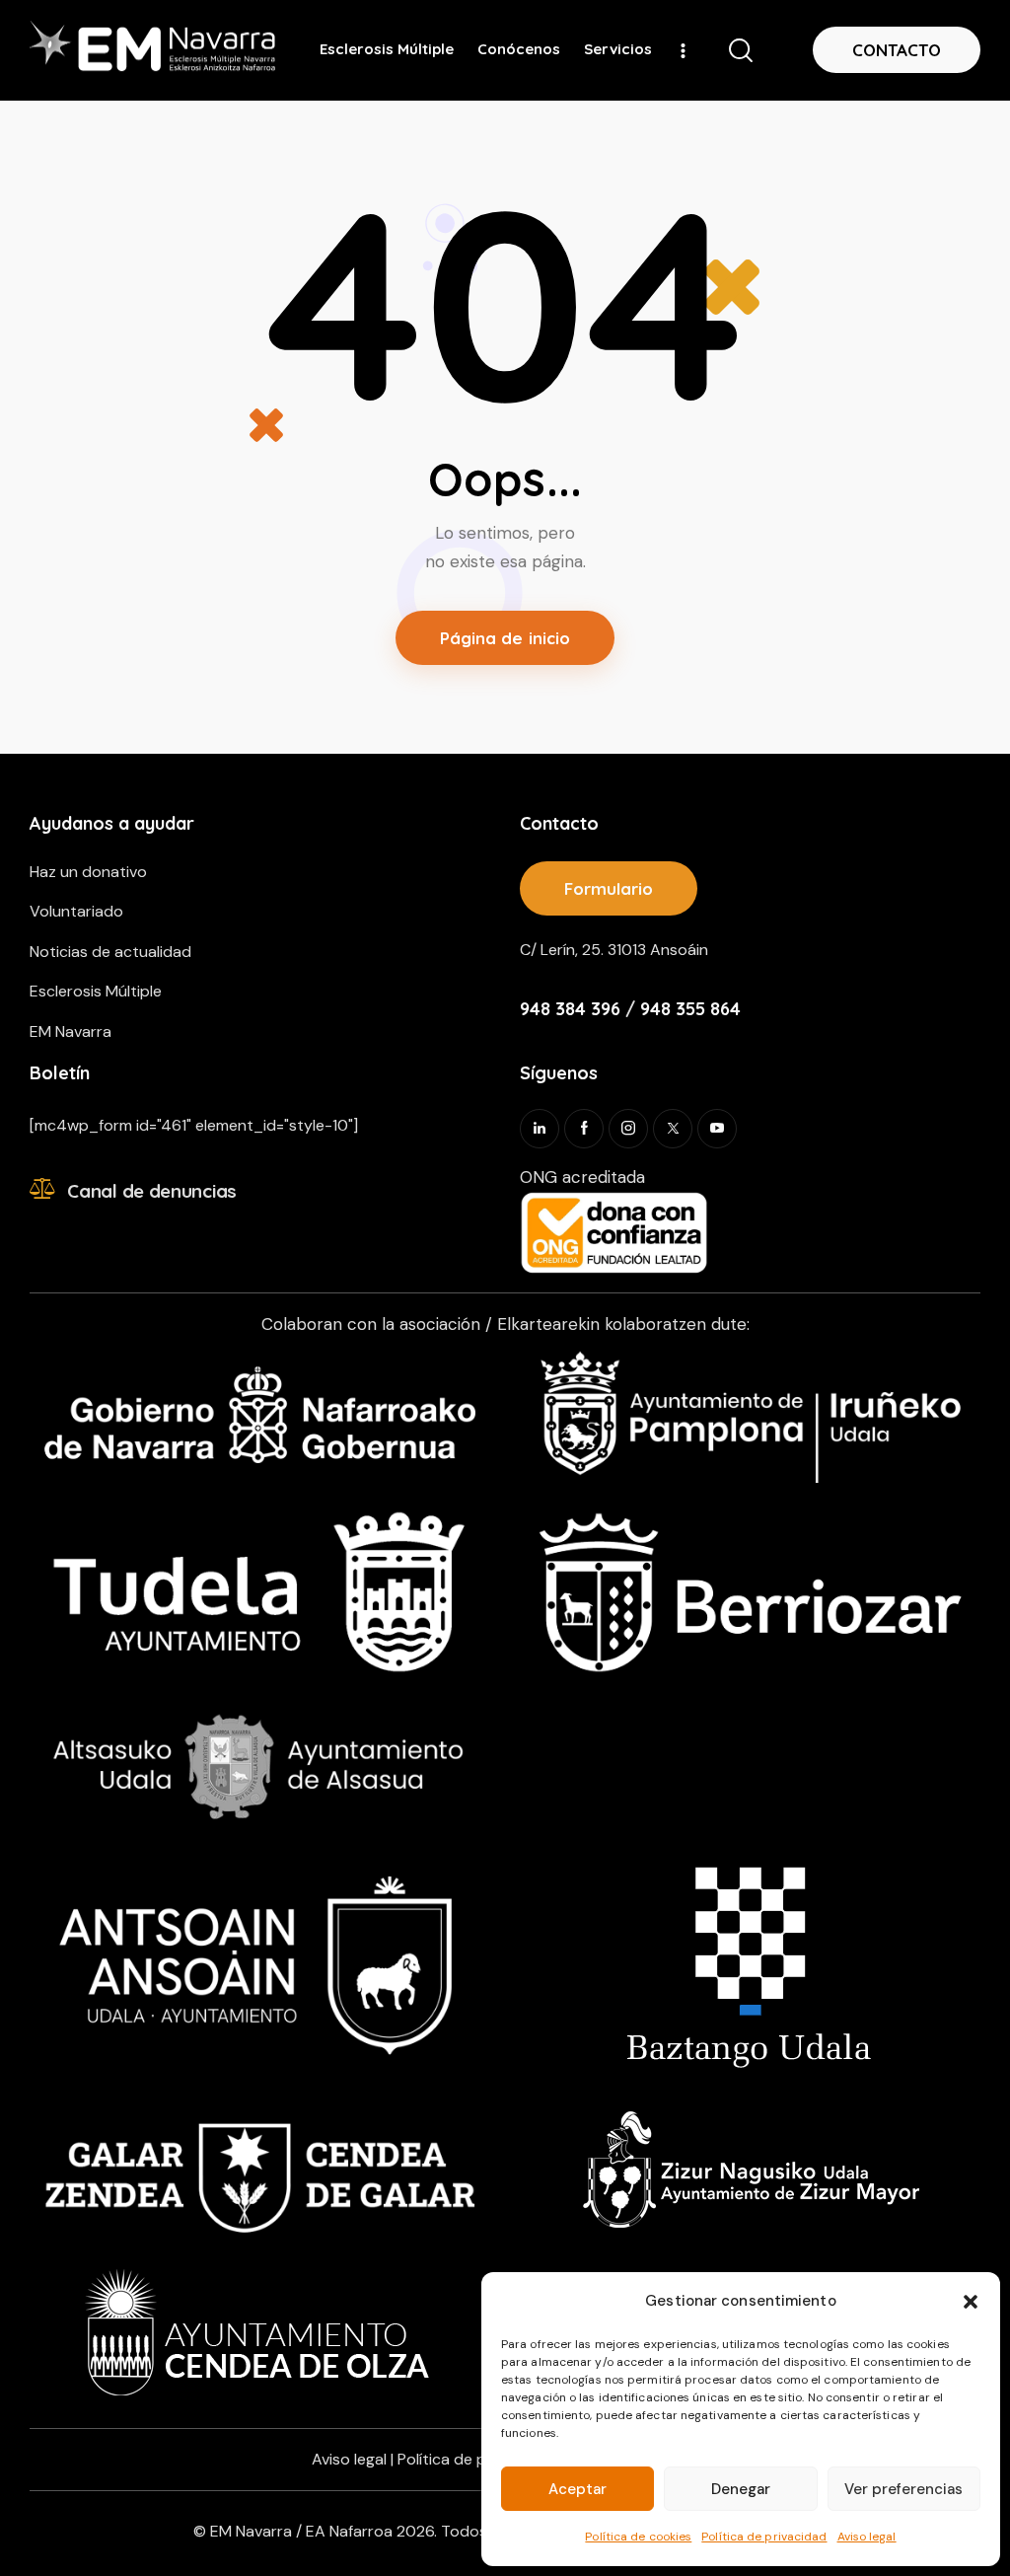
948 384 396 (570, 1009)
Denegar (741, 2489)
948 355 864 (690, 1009)
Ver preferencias (903, 2489)
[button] (971, 2302)
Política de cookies (638, 2537)
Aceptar (577, 2489)
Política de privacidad (764, 2537)
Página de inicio (505, 638)
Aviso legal (867, 2537)
